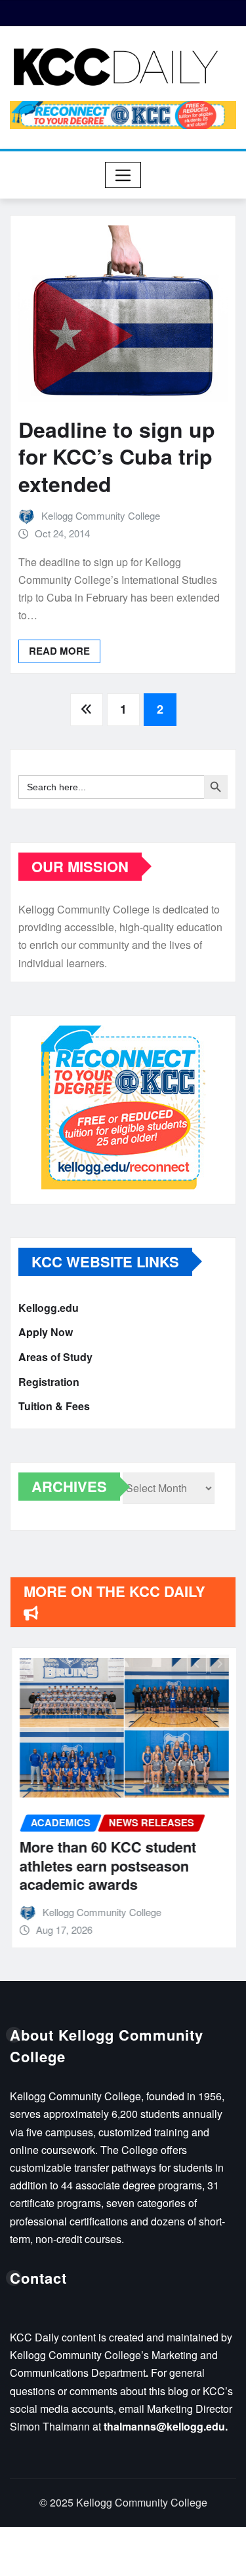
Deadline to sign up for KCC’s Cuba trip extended (117, 456)
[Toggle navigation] (123, 175)
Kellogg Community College (101, 515)
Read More (59, 651)
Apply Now (46, 1333)
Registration (49, 1382)
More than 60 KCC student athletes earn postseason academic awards (107, 1865)
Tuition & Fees (54, 1406)
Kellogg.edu (49, 1308)
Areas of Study (55, 1357)
